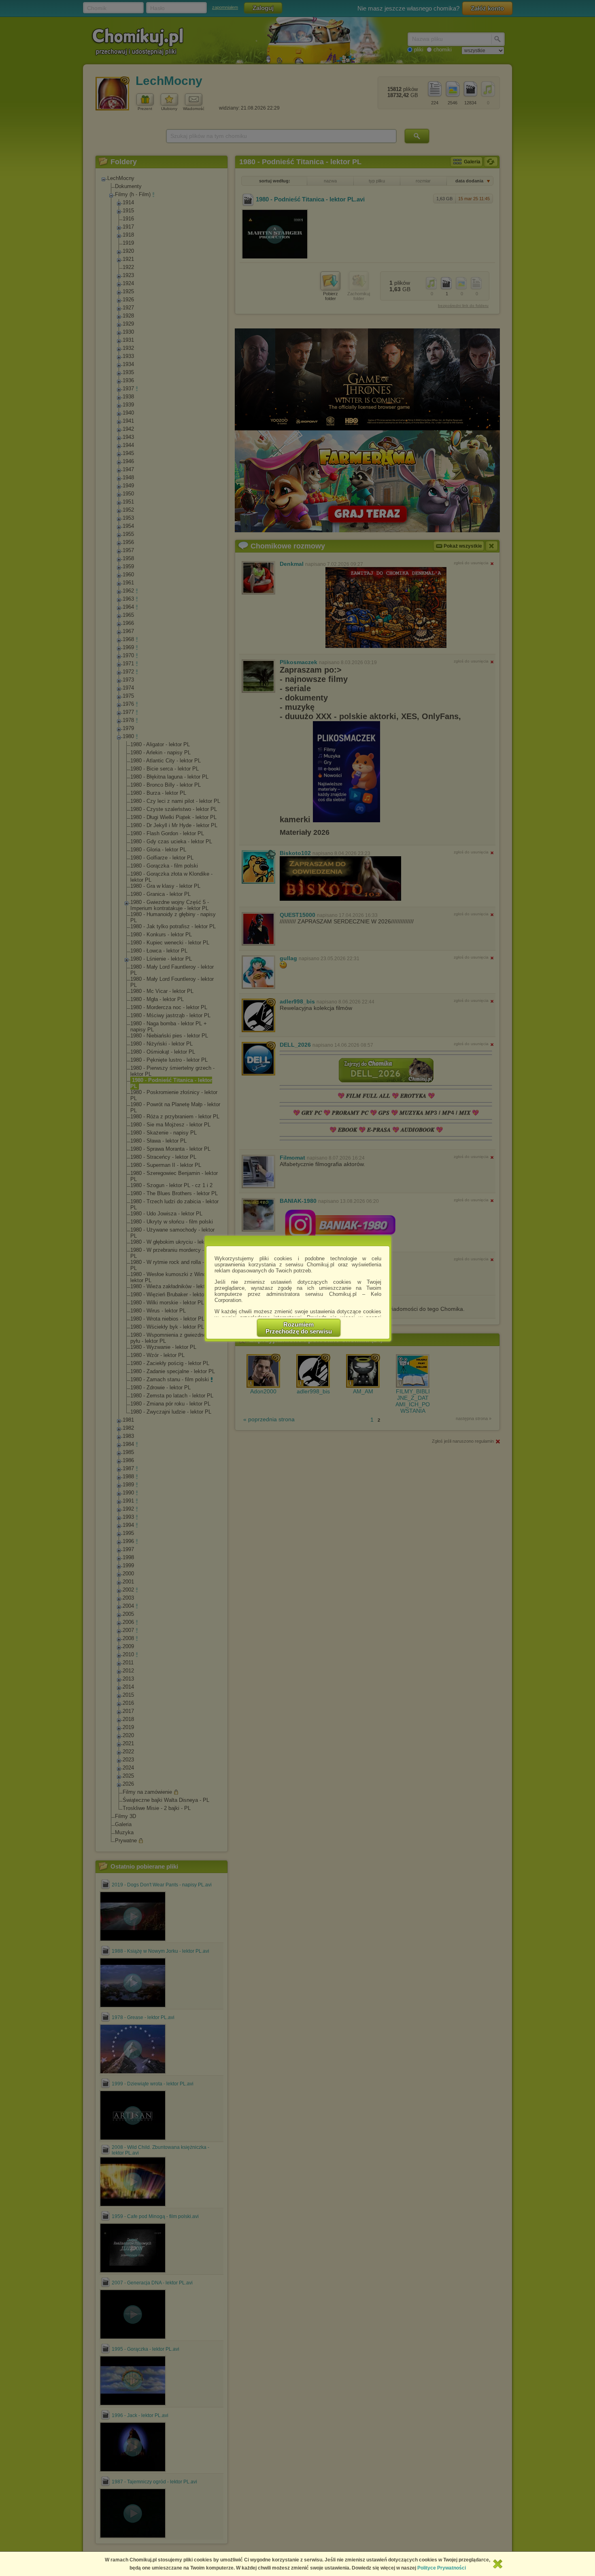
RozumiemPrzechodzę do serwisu (299, 1328)
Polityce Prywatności (442, 2568)
